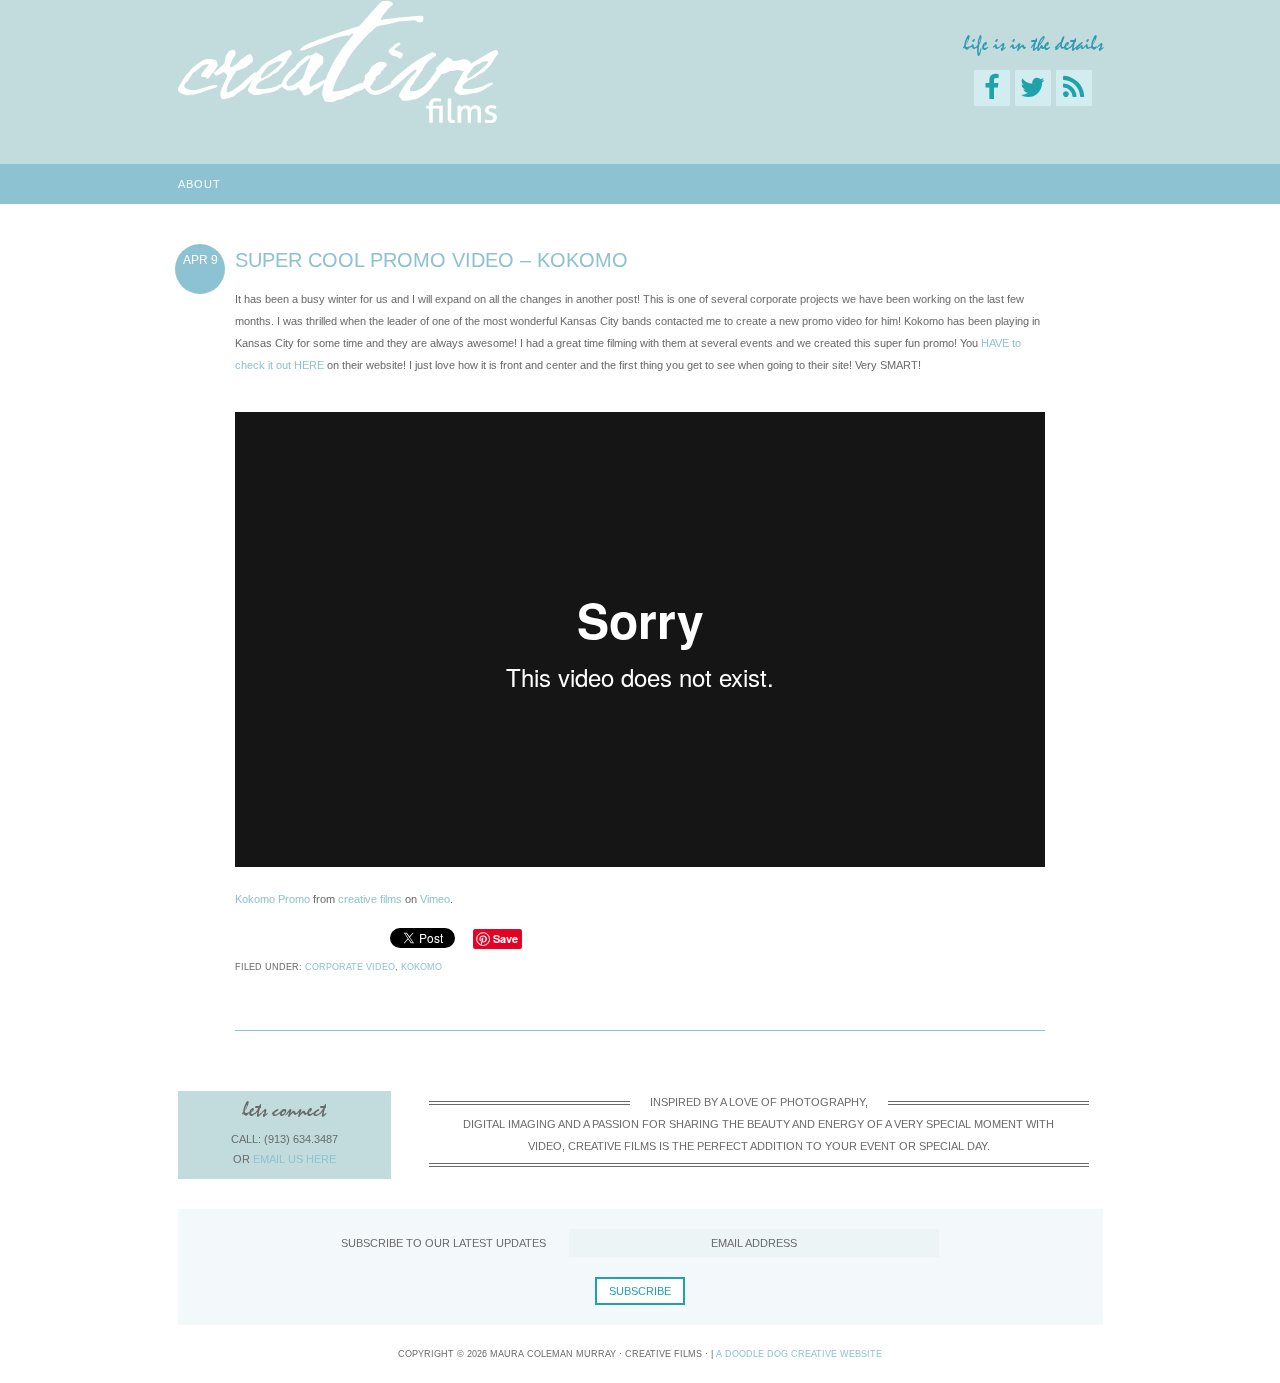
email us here (294, 1159)
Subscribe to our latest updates (443, 1243)
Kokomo (421, 967)
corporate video (350, 967)
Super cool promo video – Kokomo (431, 260)
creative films (370, 899)
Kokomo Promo (272, 899)
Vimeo (435, 899)
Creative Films (338, 62)
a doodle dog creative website (799, 1354)
